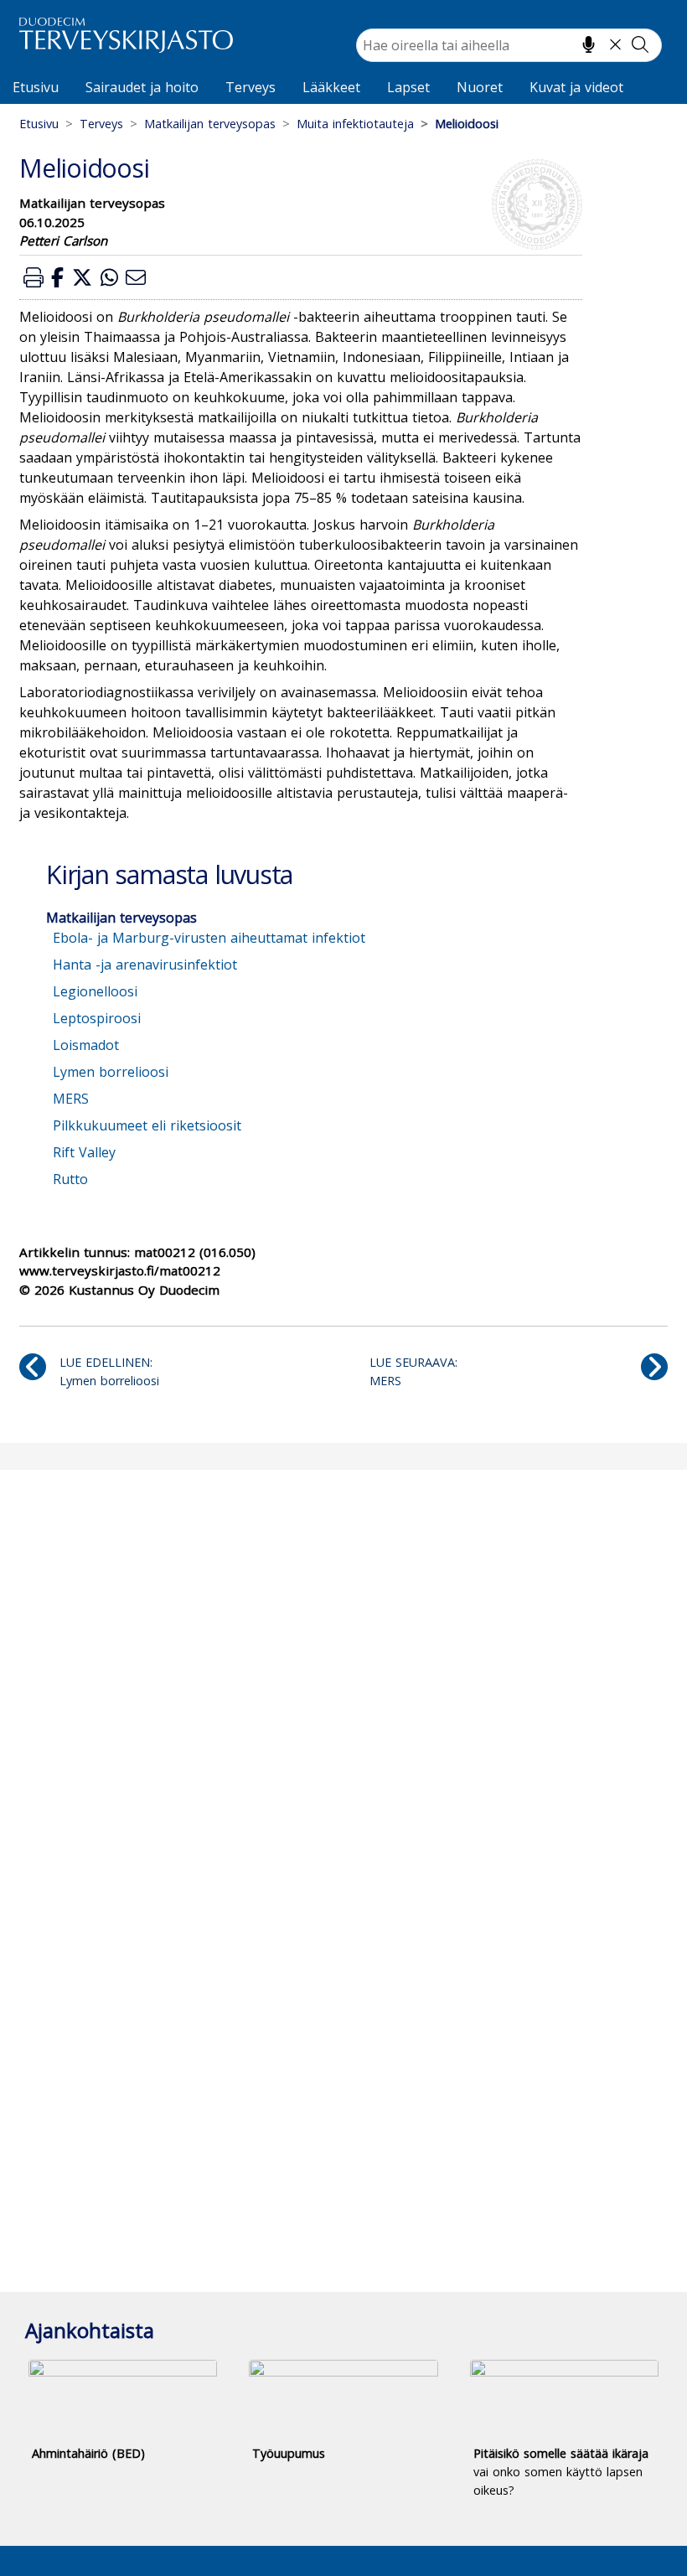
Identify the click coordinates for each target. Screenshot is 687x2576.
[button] (34, 277)
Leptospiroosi (97, 1018)
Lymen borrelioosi (111, 1072)
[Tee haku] (640, 44)
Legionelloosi (95, 991)
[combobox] (509, 45)
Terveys (251, 87)
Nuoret (480, 87)
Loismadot (86, 1045)
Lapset (408, 87)
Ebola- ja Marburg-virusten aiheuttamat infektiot (209, 938)
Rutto (70, 1179)
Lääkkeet (331, 87)
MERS (71, 1099)
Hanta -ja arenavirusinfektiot (145, 965)
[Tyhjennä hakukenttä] (615, 44)
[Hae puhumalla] (589, 44)
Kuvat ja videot (576, 87)
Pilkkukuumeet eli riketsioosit (147, 1125)
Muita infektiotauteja (355, 124)
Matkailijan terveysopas (210, 124)
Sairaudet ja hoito (142, 87)
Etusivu (36, 87)
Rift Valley (84, 1152)
